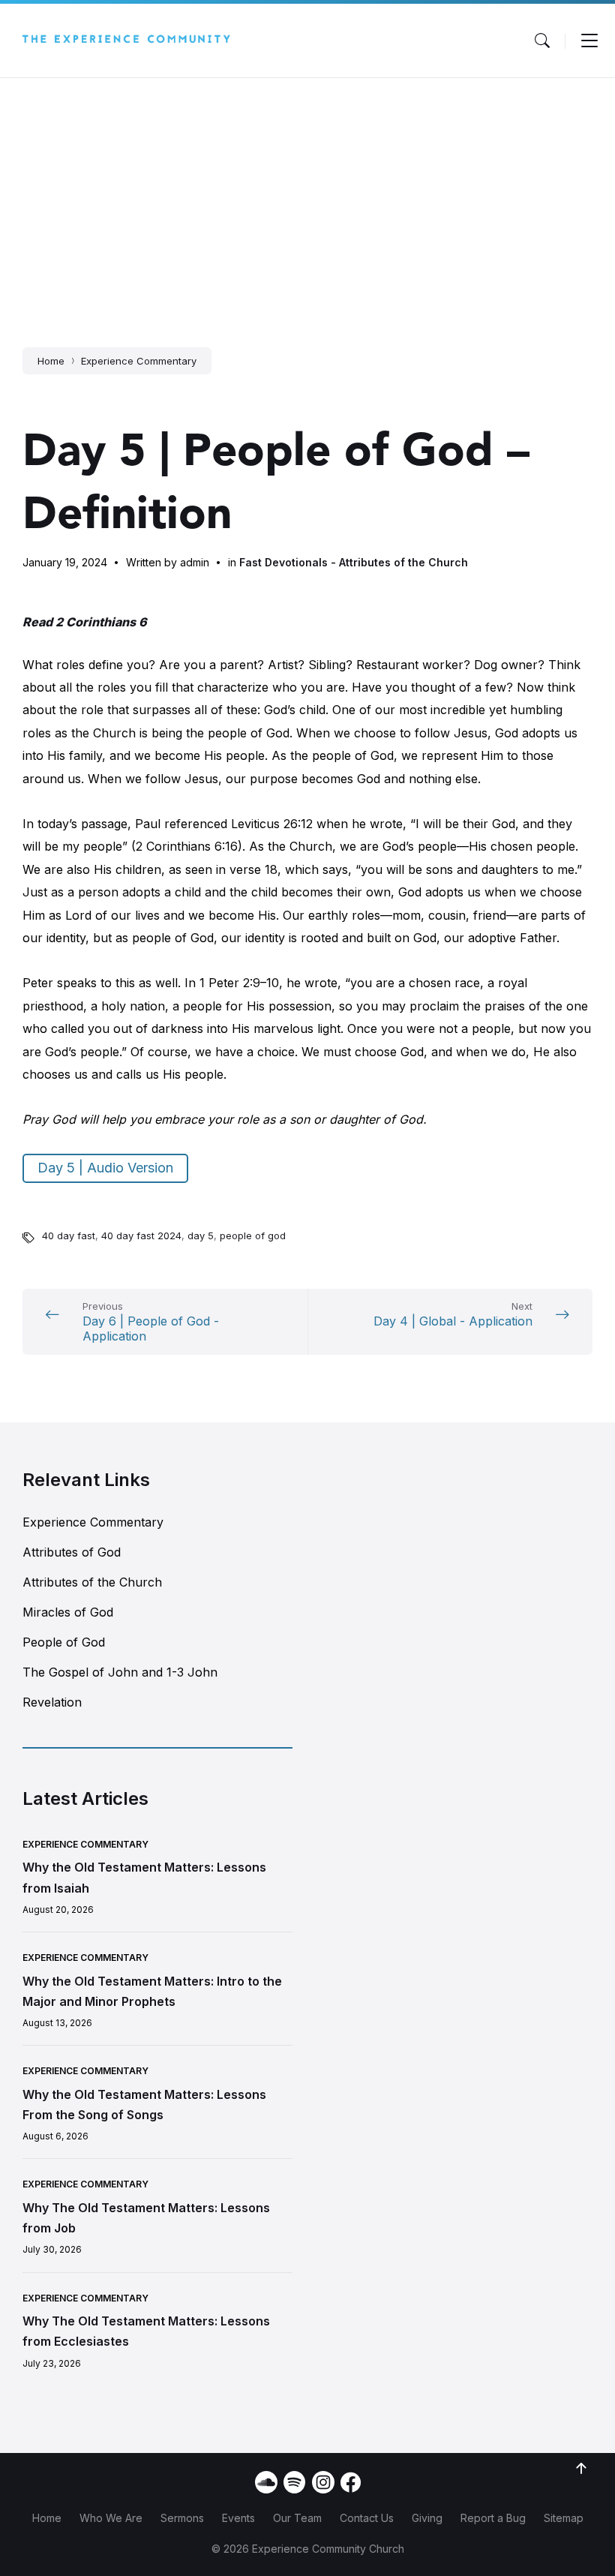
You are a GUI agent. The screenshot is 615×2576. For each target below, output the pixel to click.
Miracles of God (68, 1612)
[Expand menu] (589, 41)
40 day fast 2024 (141, 1235)
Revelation (52, 1702)
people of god (253, 1235)
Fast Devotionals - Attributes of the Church (354, 562)
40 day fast (69, 1235)
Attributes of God (72, 1552)
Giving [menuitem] (427, 2518)
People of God (64, 1642)
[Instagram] (323, 2483)
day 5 (201, 1235)
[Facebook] (351, 2488)
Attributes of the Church (92, 1582)
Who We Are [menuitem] (111, 2518)
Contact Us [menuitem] (367, 2518)
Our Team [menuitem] (297, 2518)
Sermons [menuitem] (182, 2518)
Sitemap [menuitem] (564, 2518)
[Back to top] (581, 2469)
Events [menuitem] (238, 2518)
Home (51, 361)
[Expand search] (542, 41)
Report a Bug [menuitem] (493, 2518)
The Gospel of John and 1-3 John (120, 1672)
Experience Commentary (139, 361)
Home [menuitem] (47, 2518)
